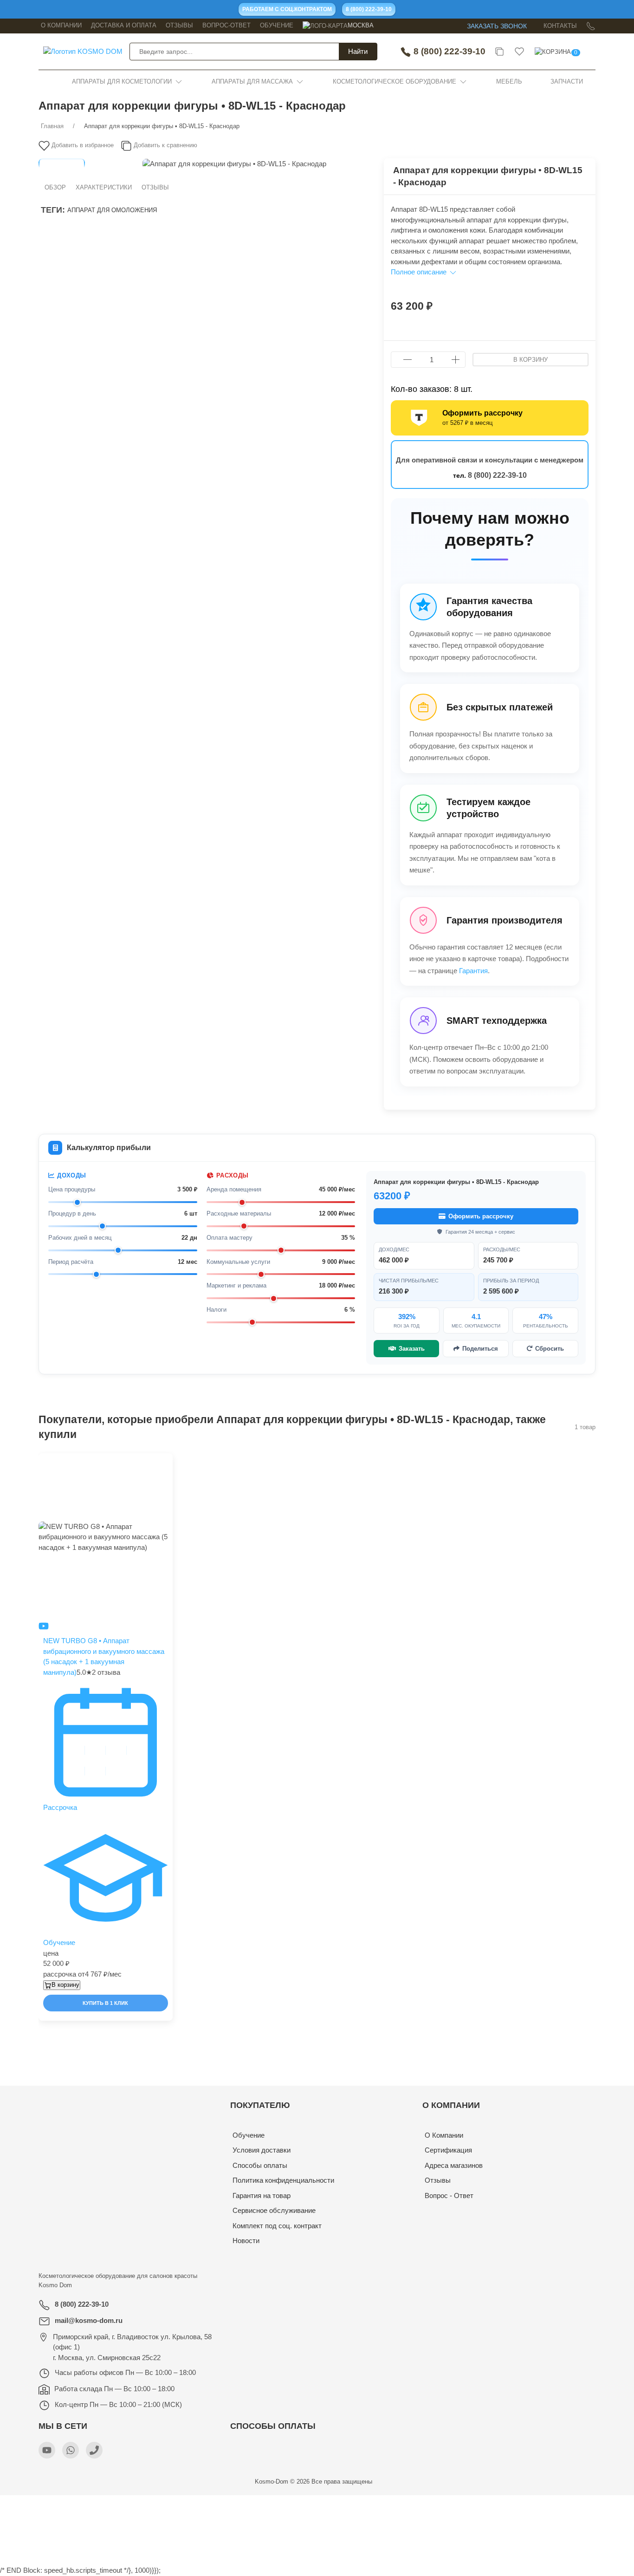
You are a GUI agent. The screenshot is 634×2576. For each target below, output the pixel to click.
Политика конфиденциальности (283, 2180)
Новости (246, 2241)
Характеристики (104, 187)
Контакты (560, 26)
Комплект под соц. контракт (277, 2226)
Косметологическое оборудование (395, 81)
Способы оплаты (260, 2165)
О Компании (444, 2135)
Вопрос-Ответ (226, 25)
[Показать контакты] (591, 26)
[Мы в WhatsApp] (71, 2450)
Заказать (412, 1349)
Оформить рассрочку (481, 1216)
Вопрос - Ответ (449, 2195)
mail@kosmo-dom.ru (89, 2320)
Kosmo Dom (55, 2285)
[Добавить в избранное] (165, 1468)
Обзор (55, 187)
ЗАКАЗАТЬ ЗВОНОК (497, 26)
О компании (61, 25)
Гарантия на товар (262, 2195)
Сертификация (448, 2150)
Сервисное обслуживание (274, 2210)
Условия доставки (262, 2150)
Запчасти (567, 81)
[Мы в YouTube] (47, 2450)
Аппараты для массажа (252, 81)
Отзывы (179, 25)
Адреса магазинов (454, 2165)
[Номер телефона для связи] (94, 2450)
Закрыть (496, 2505)
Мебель (509, 81)
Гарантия (473, 971)
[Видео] (44, 1625)
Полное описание (420, 272)
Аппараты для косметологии (122, 81)
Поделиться (480, 1349)
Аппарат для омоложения (112, 210)
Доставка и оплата (124, 25)
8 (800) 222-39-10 (448, 51)
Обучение (277, 25)
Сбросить (550, 1349)
